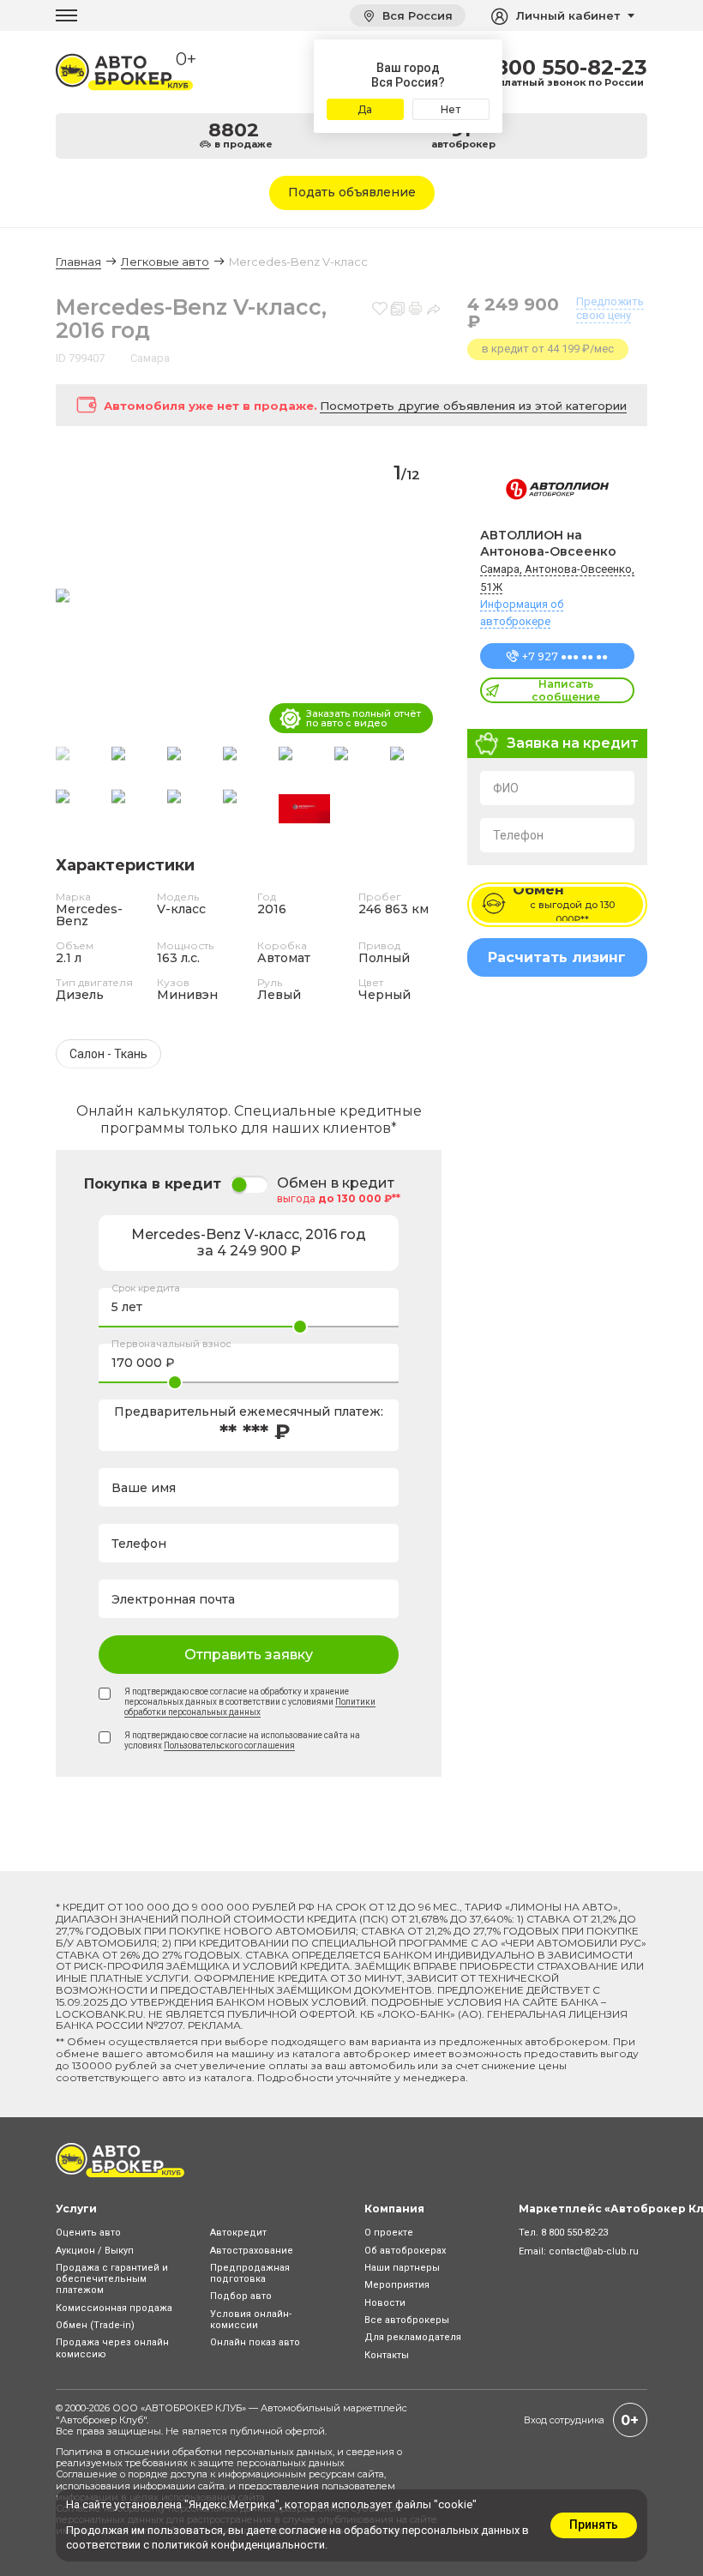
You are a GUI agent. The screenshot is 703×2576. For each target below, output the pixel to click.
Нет (451, 109)
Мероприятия (397, 2285)
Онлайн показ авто (255, 2342)
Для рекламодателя (413, 2337)
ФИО (506, 788)
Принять (594, 2525)
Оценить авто (88, 2233)
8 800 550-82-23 (561, 67)
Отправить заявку (249, 1655)
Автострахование (252, 2251)
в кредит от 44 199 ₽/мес (548, 349)
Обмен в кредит (336, 1183)
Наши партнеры (402, 2268)
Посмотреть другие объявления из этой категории (473, 406)
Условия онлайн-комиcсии (251, 2320)
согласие (303, 2530)
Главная (78, 262)
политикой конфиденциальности (238, 2545)
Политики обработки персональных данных (250, 1707)
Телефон (518, 835)
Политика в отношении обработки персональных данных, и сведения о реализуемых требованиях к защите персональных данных (229, 2457)
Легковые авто (165, 262)
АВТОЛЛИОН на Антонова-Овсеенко (548, 543)
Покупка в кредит (153, 1184)
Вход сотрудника (564, 2420)
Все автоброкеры (407, 2320)
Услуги (76, 2209)
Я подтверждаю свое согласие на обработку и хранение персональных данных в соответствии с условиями (250, 1702)
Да (365, 109)
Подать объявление (352, 192)
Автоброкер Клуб (102, 2420)
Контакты (387, 2355)
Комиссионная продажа (114, 2308)
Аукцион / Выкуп (95, 2251)
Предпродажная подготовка (250, 2273)
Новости (385, 2303)
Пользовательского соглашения (229, 1745)
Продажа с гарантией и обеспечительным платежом (112, 2279)
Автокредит (238, 2233)
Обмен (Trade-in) (95, 2325)
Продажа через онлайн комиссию (112, 2348)
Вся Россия (416, 15)
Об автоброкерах (405, 2251)
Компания (394, 2209)
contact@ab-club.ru (594, 2251)
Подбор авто (241, 2296)
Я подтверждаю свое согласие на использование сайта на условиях (242, 1740)
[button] (421, 597)
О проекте (389, 2233)
